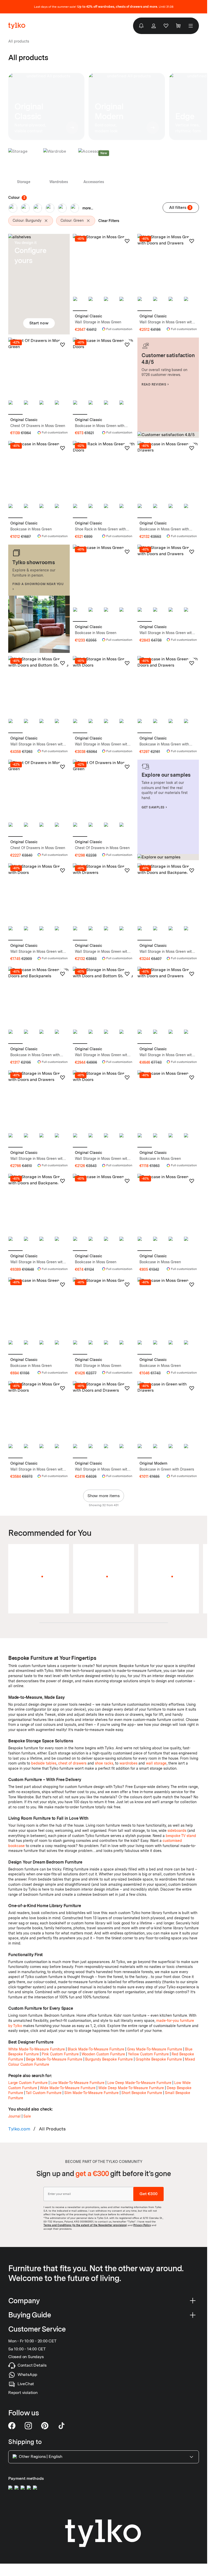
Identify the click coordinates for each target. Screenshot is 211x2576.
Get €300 (148, 2194)
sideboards (177, 1831)
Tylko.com (19, 2129)
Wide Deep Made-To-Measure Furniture (131, 2088)
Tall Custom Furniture (44, 2093)
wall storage (156, 1763)
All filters (180, 207)
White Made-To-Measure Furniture (37, 2049)
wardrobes (128, 1763)
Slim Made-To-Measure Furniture (91, 2093)
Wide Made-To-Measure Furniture (68, 2088)
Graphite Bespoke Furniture (159, 2059)
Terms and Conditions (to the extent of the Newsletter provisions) (85, 2225)
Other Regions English (41, 2456)
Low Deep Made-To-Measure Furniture (139, 2083)
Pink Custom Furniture (60, 2054)
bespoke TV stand (181, 1836)
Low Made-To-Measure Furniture (77, 2083)
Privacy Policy (142, 2225)
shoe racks (104, 1763)
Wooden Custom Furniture (103, 2054)
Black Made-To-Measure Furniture (96, 2049)
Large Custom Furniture (28, 2083)
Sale (27, 2116)
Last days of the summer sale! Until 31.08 (104, 7)
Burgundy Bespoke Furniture (109, 2059)
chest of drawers (72, 1763)
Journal (14, 2116)
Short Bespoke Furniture (142, 2093)
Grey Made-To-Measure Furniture (155, 2049)
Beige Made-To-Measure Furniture (54, 2059)
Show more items (104, 1496)
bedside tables (44, 1763)
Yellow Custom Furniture (148, 2054)
